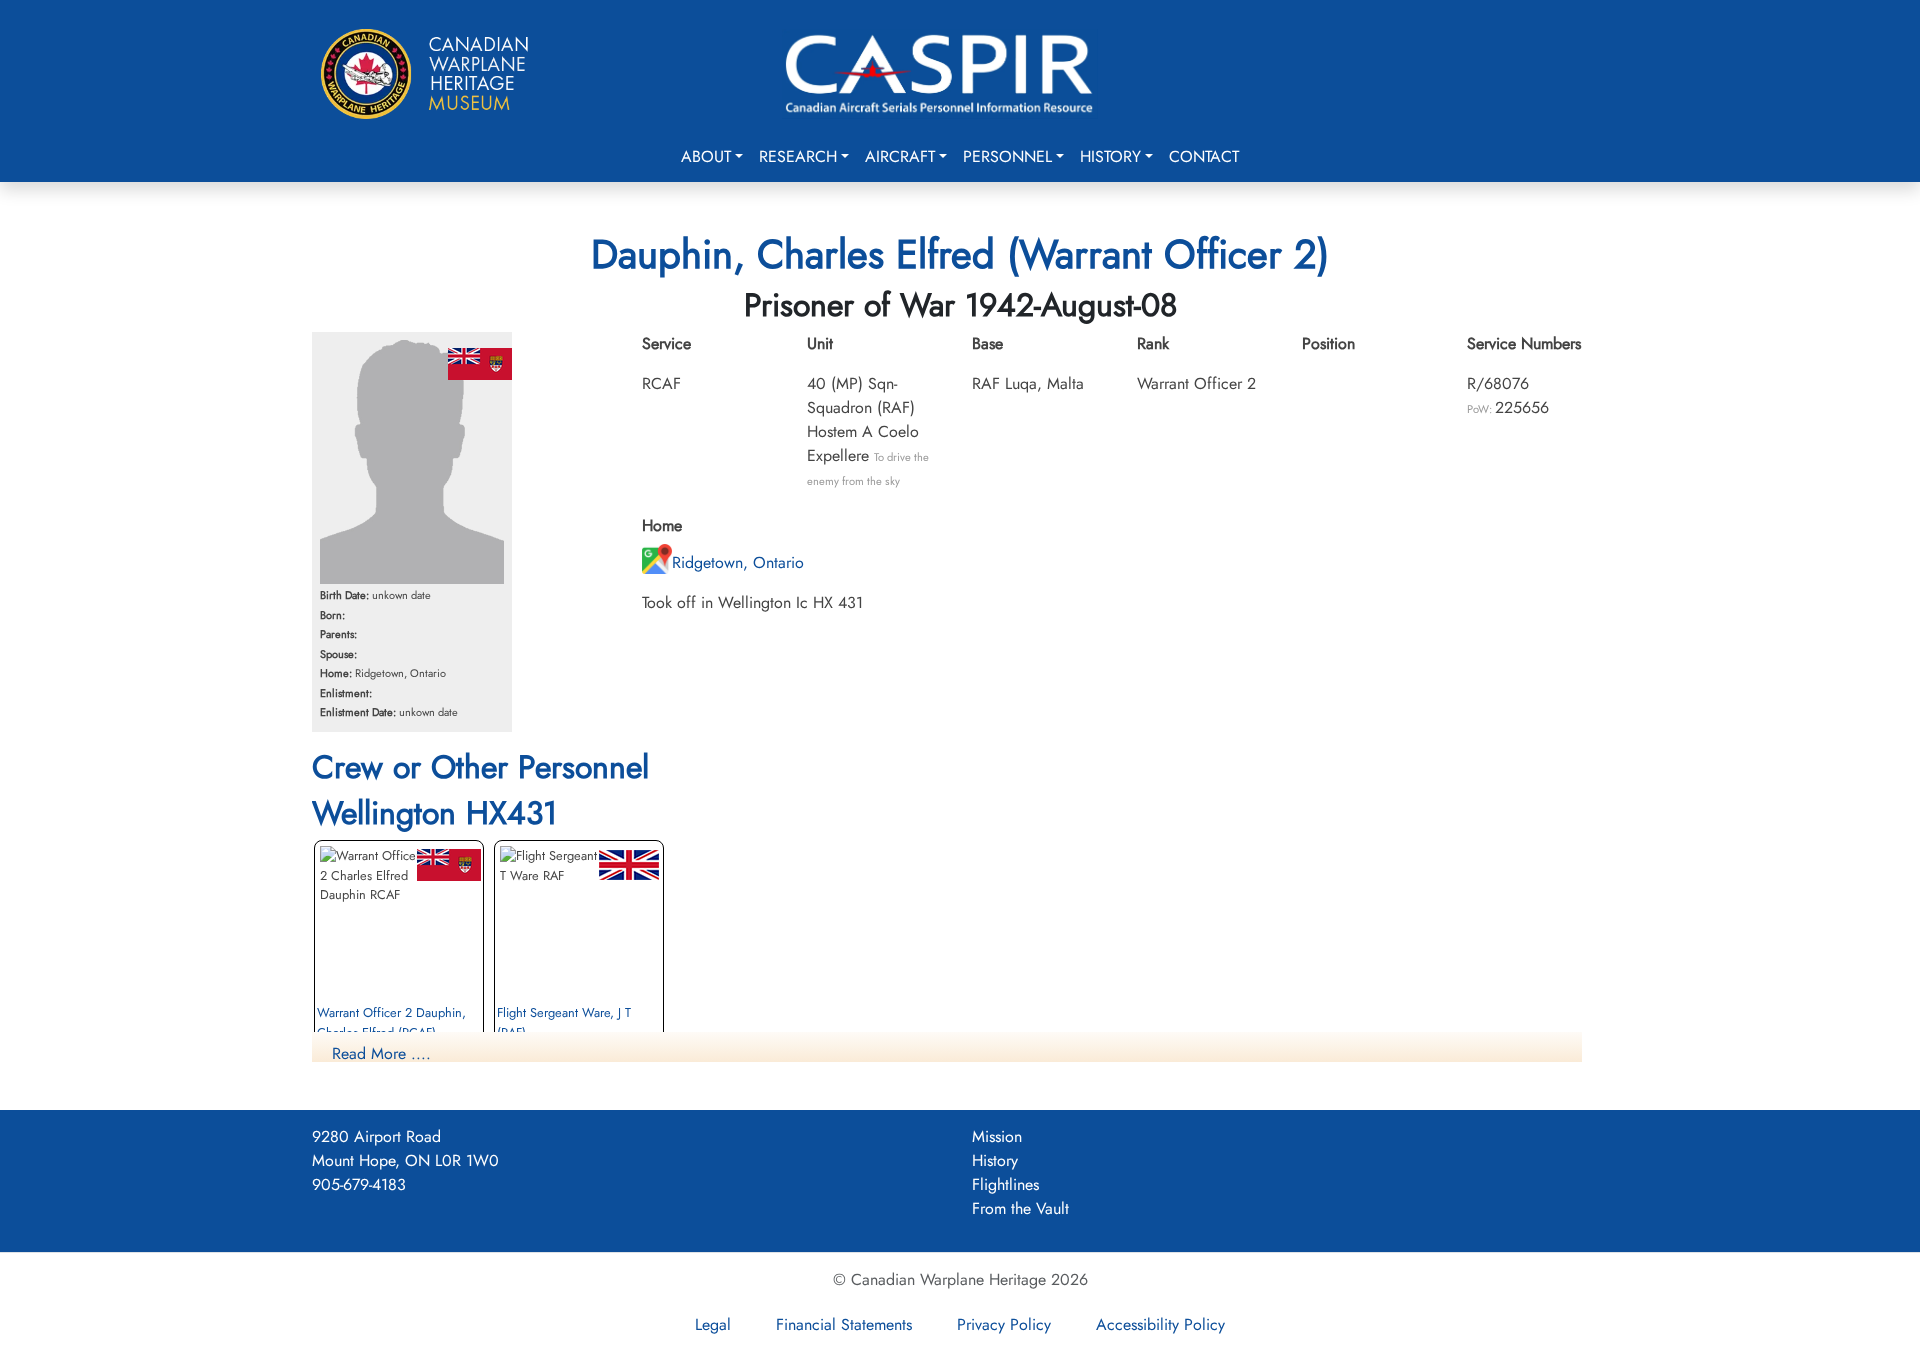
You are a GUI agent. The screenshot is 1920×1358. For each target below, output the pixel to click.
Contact (1204, 156)
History (1110, 156)
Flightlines (1005, 1184)
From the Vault (1020, 1208)
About (706, 156)
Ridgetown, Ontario (738, 562)
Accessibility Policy (1160, 1324)
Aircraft (900, 156)
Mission (997, 1136)
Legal (713, 1324)
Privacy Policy (1004, 1324)
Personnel (1007, 156)
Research (798, 156)
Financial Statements (844, 1324)
